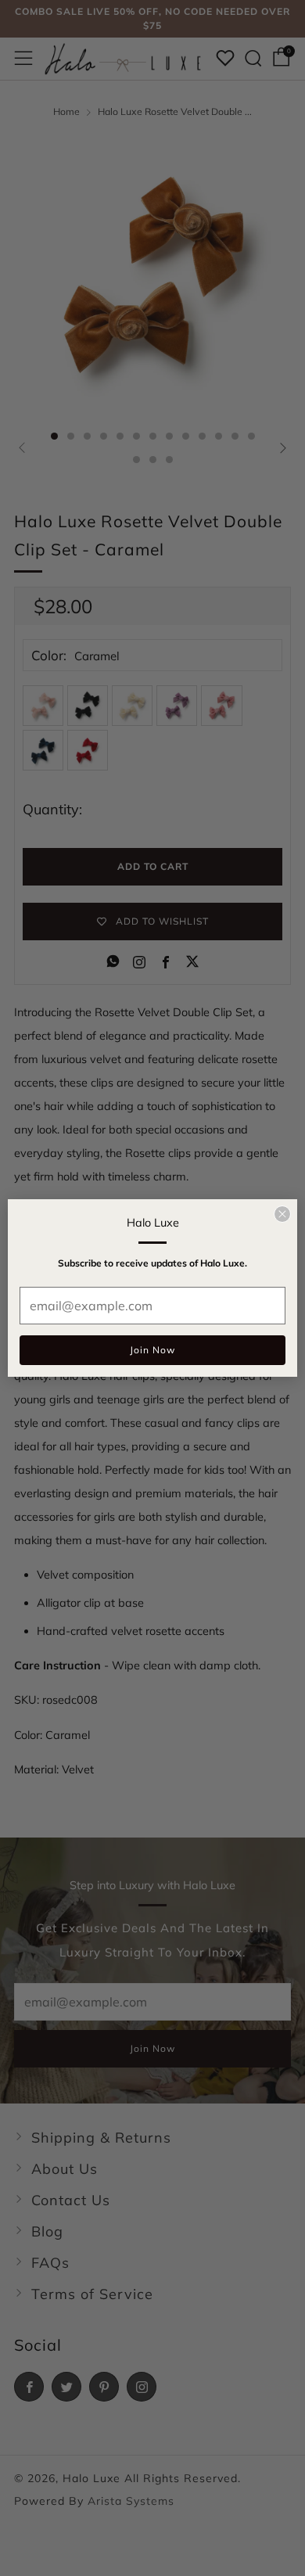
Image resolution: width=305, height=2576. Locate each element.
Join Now (152, 1350)
